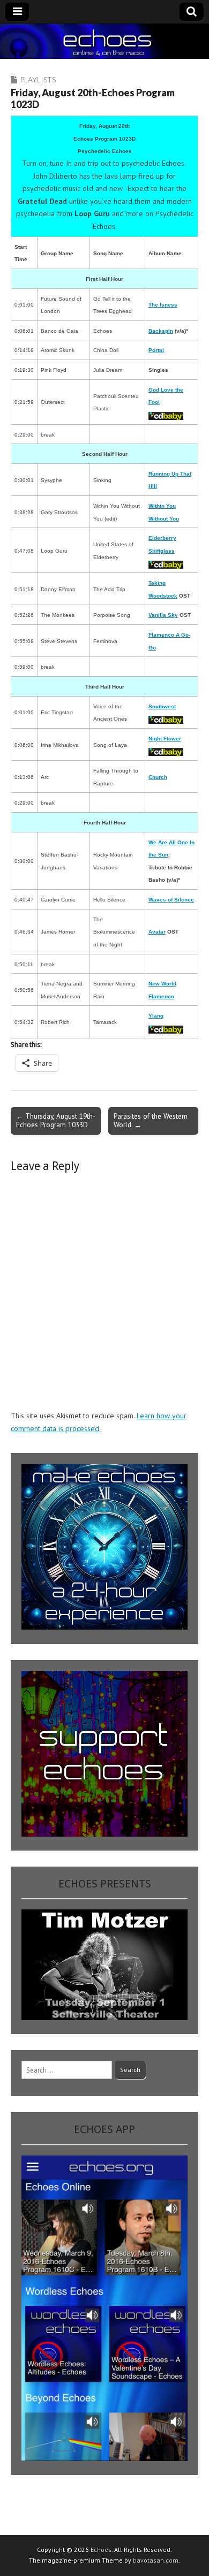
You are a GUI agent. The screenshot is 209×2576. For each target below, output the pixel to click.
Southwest (162, 706)
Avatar (157, 932)
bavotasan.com (156, 2560)
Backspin (161, 331)
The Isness (163, 305)
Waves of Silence (171, 900)
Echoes (101, 2550)
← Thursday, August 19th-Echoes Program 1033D (56, 1120)
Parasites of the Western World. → (151, 1120)
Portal (156, 350)
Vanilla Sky (163, 615)
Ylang (156, 1016)
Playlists (38, 79)
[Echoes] (104, 41)
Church (158, 777)
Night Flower (165, 739)
